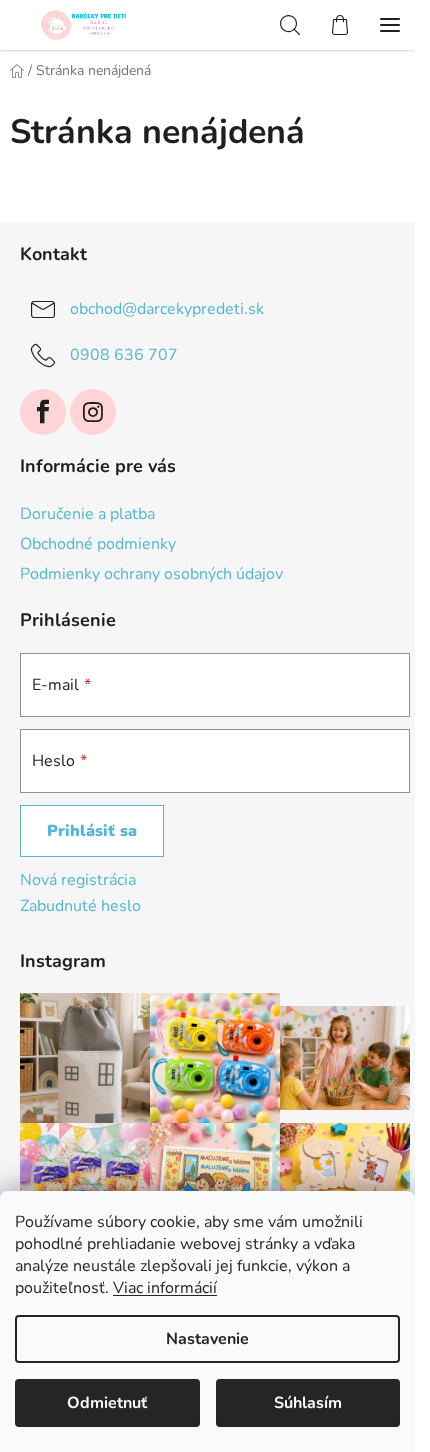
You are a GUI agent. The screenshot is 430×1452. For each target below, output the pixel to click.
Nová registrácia (78, 880)
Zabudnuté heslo (80, 906)
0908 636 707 (124, 355)
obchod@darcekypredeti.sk (167, 309)
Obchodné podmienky (98, 544)
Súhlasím (308, 1403)
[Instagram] (93, 412)
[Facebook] (43, 412)
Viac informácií (165, 1288)
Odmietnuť (107, 1403)
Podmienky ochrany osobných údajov (151, 574)
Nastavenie (207, 1339)
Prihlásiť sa (92, 831)
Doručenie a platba (87, 514)
